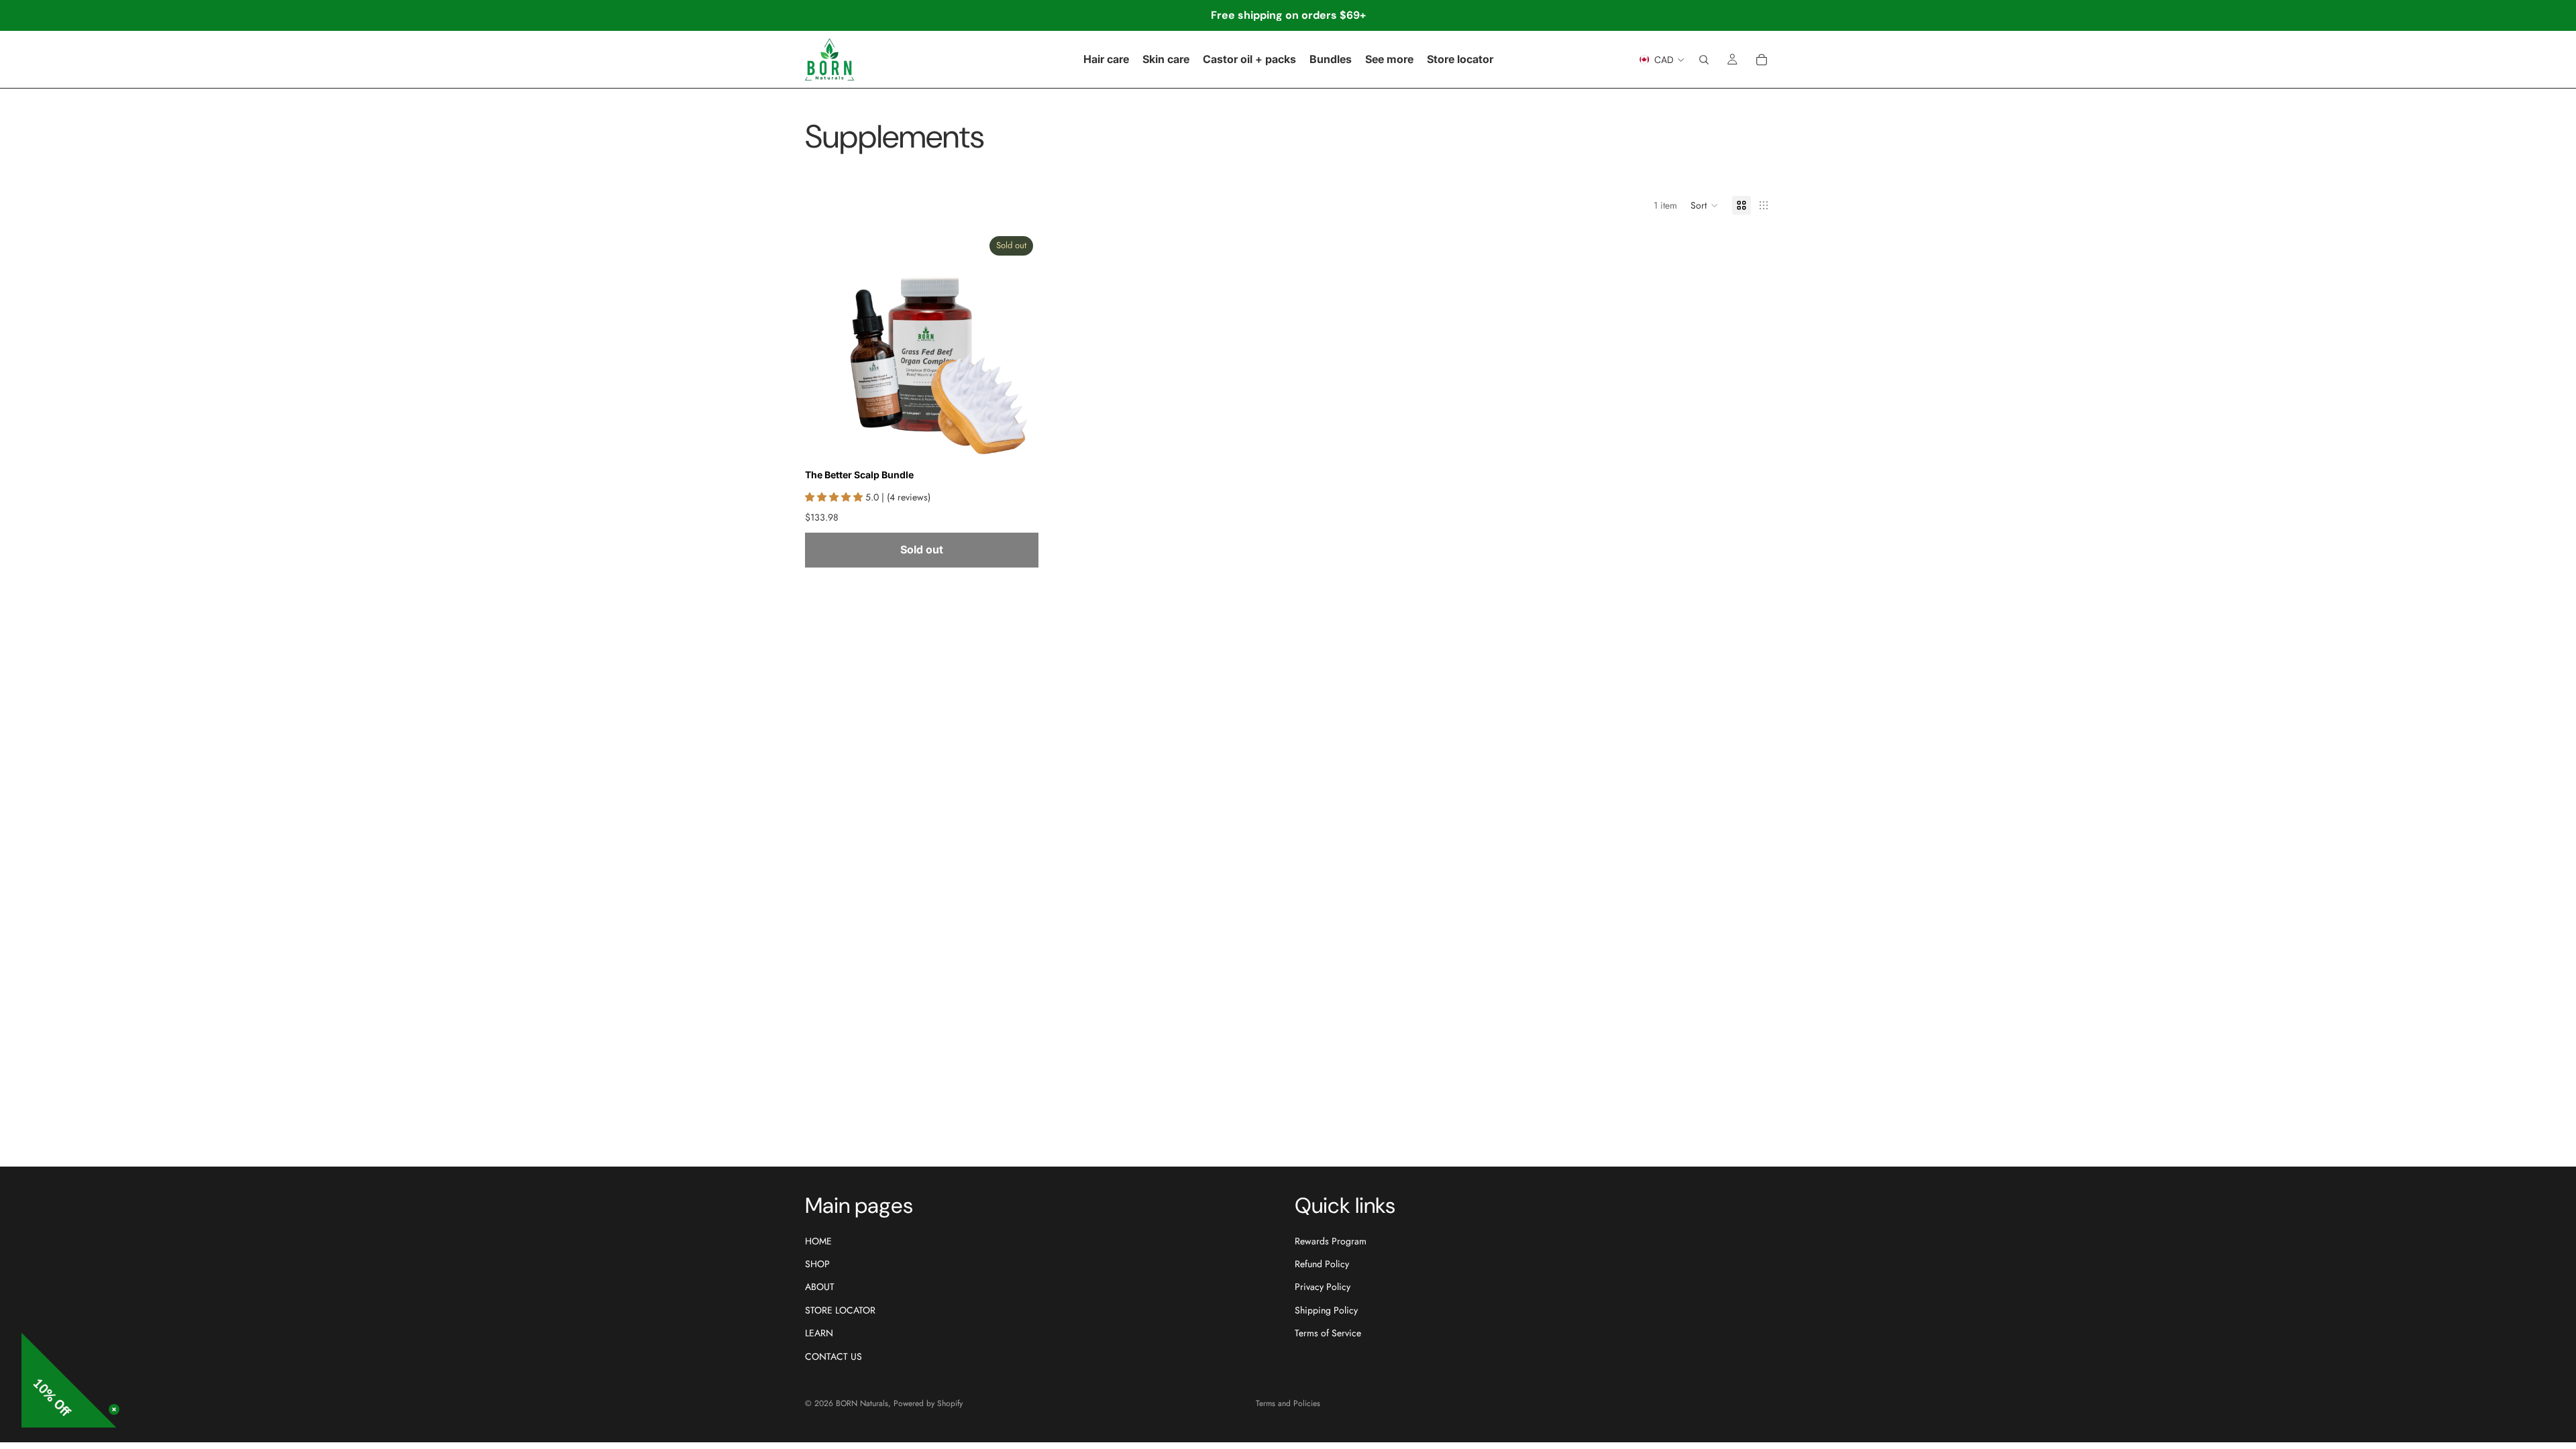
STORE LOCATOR (840, 1310)
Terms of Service (1328, 1333)
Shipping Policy (1326, 1310)
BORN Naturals (862, 1403)
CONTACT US (834, 1356)
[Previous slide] (825, 347)
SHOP (817, 1264)
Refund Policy (1322, 1264)
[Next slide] (1018, 347)
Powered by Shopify (928, 1403)
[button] (1705, 205)
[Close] (114, 1409)
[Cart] (1762, 60)
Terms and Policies (1288, 1403)
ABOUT (820, 1287)
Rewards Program (1331, 1240)
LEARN (819, 1333)
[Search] (1704, 60)
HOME (818, 1240)
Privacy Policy (1323, 1287)
